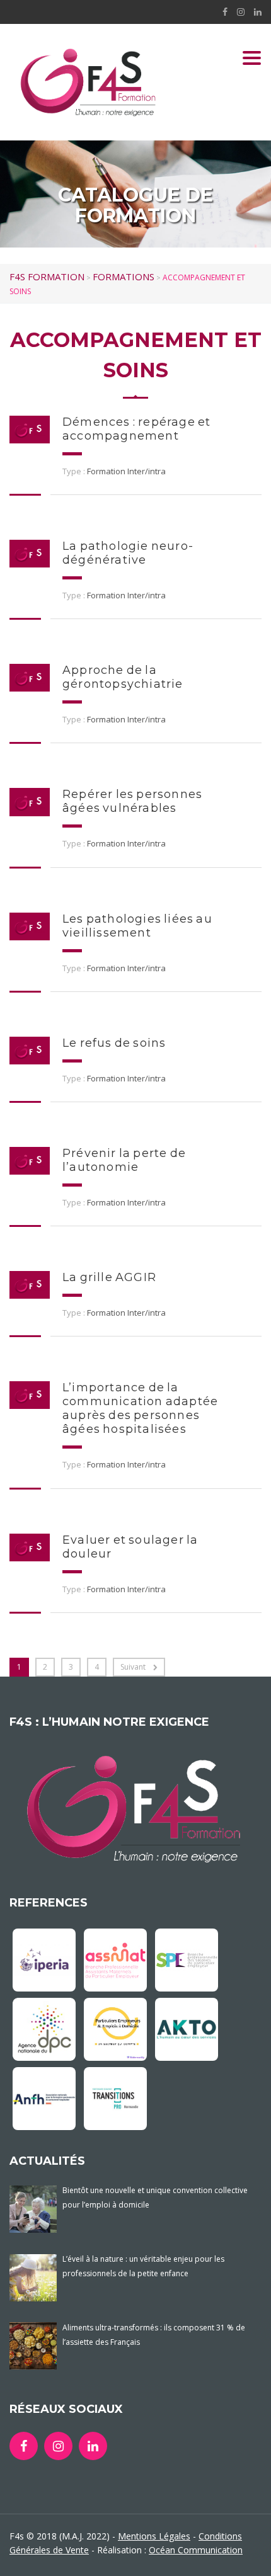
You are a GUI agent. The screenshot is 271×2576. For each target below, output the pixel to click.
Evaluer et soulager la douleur (130, 1547)
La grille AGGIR (109, 1277)
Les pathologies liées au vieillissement (137, 926)
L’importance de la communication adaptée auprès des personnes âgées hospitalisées (140, 1408)
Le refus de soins (114, 1043)
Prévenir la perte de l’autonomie (124, 1160)
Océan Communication (196, 2550)
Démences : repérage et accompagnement (136, 429)
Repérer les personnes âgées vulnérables (132, 801)
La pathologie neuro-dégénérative (128, 553)
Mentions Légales (154, 2536)
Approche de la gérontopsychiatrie (123, 677)
